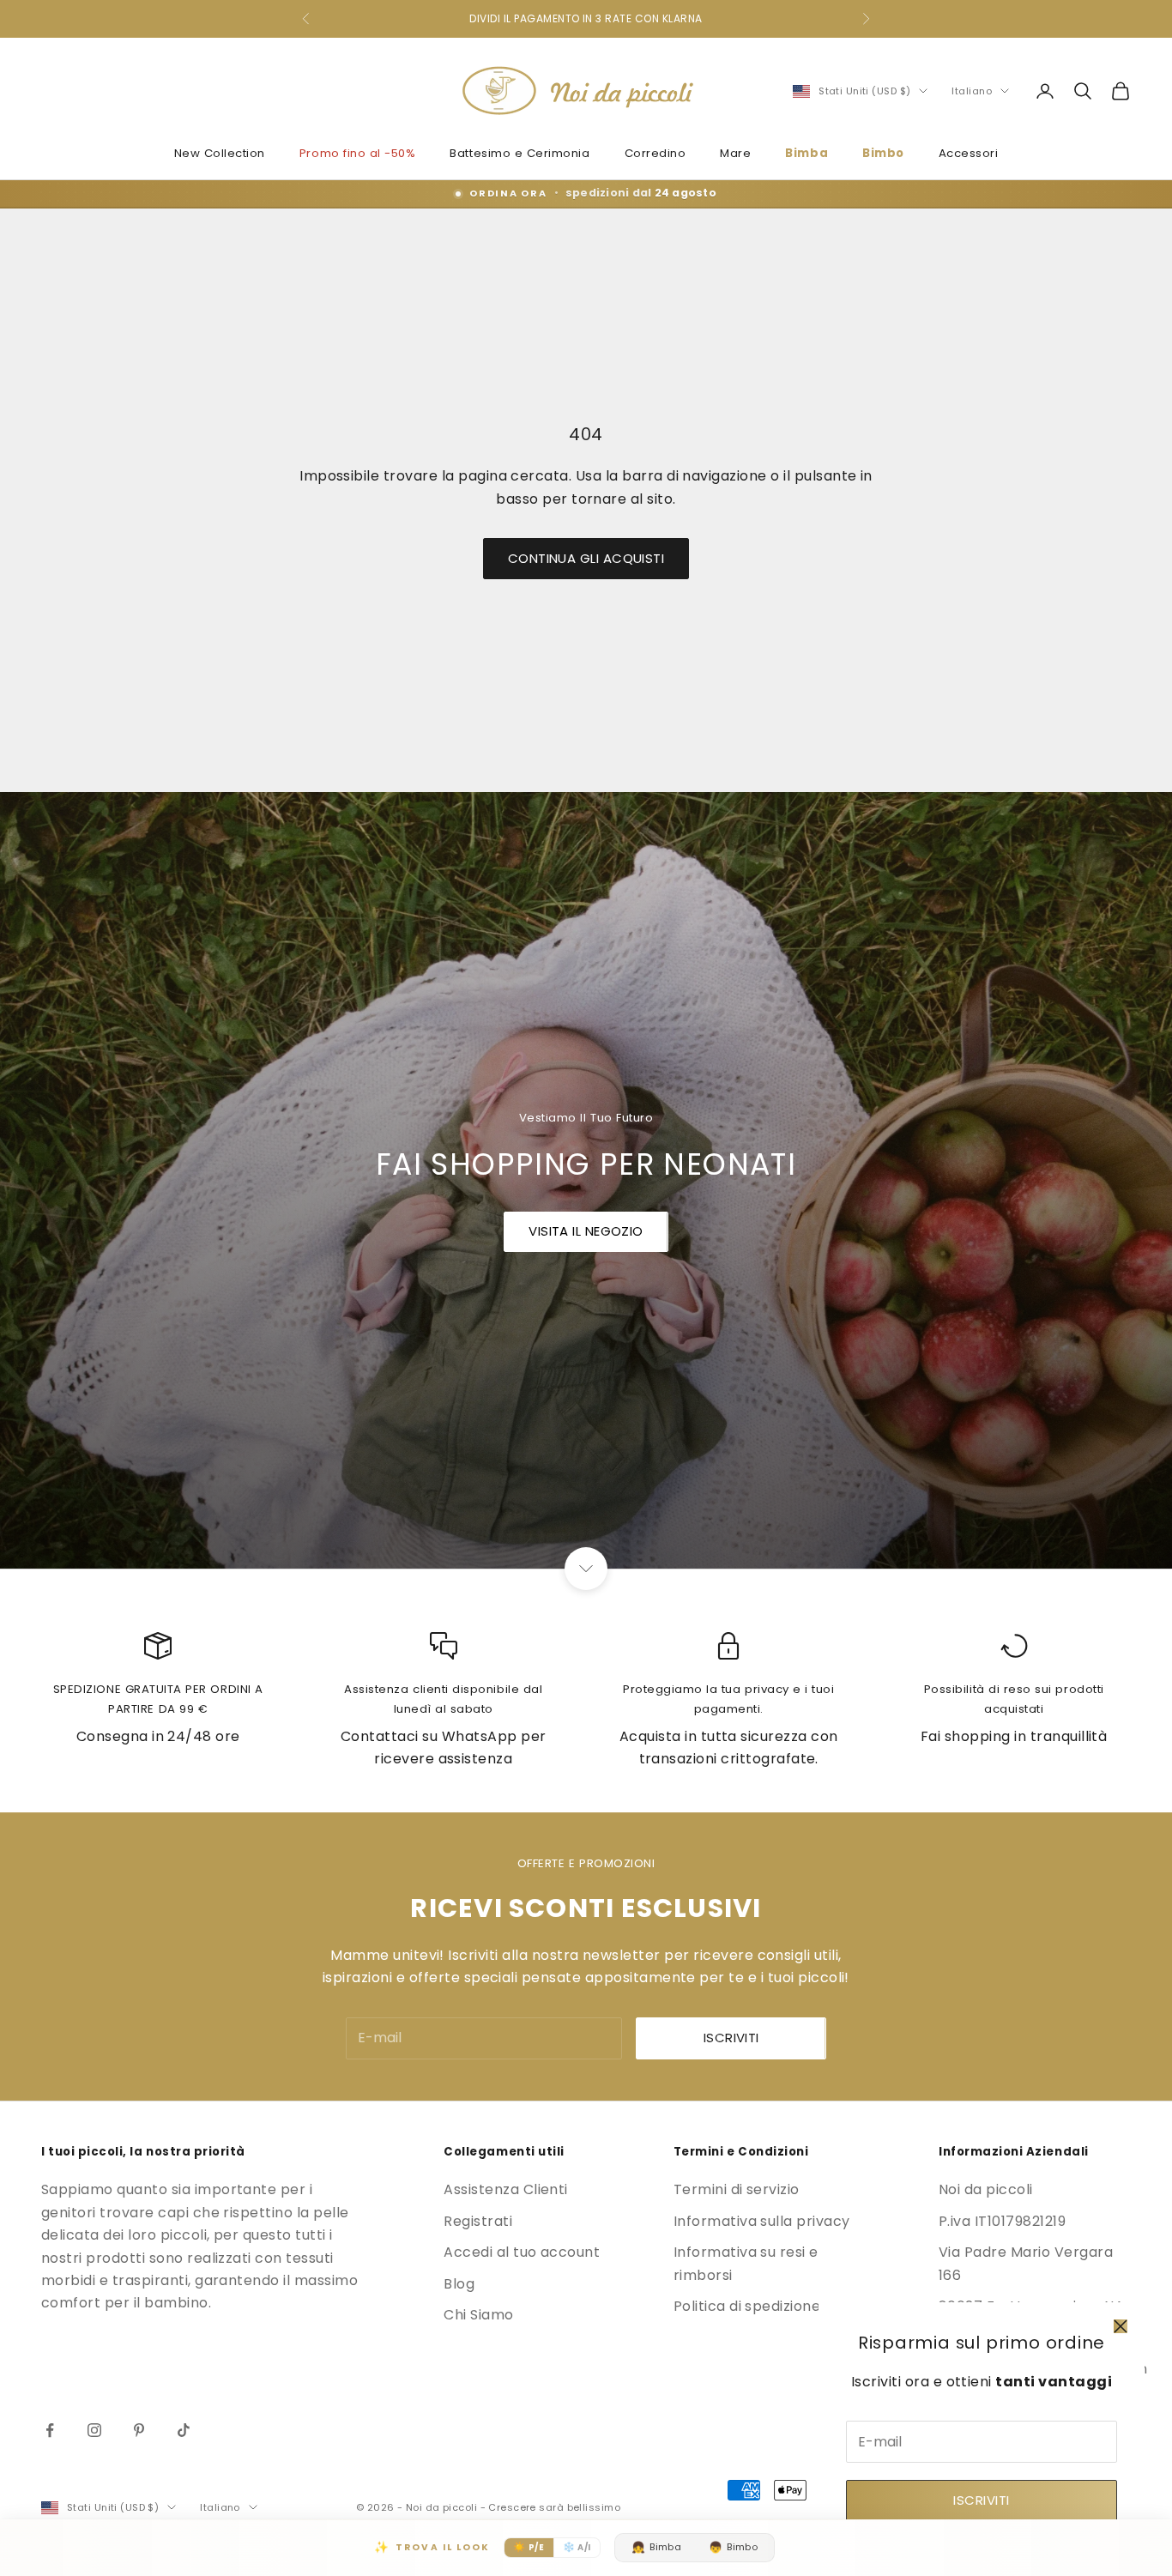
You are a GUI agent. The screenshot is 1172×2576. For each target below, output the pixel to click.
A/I (577, 2547)
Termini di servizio (737, 2189)
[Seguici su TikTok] (184, 2430)
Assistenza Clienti (506, 2189)
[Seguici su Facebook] (50, 2430)
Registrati (478, 2221)
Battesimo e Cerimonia (520, 153)
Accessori (969, 153)
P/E (529, 2547)
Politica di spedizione (747, 2306)
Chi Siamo (478, 2315)
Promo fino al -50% (358, 153)
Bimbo (883, 153)
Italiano (972, 91)
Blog (459, 2284)
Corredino (655, 153)
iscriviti (731, 2038)
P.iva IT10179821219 (1002, 2221)
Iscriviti (981, 2500)
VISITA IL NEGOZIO (586, 1231)
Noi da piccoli (986, 2189)
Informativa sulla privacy (762, 2221)
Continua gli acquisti (586, 558)
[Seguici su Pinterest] (139, 2430)
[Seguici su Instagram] (94, 2430)
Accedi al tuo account (522, 2252)
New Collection (220, 153)
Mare (735, 153)
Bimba (807, 153)
